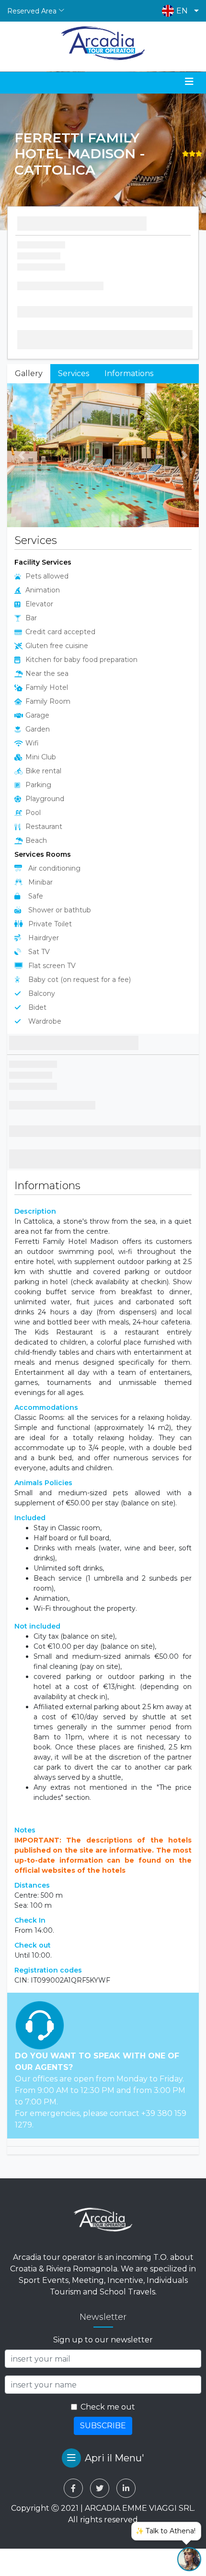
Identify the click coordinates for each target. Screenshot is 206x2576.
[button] (178, 11)
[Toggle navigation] (189, 82)
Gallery (29, 373)
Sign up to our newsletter (103, 2340)
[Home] (103, 43)
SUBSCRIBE (103, 2426)
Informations (129, 373)
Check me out (108, 2407)
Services (74, 373)
